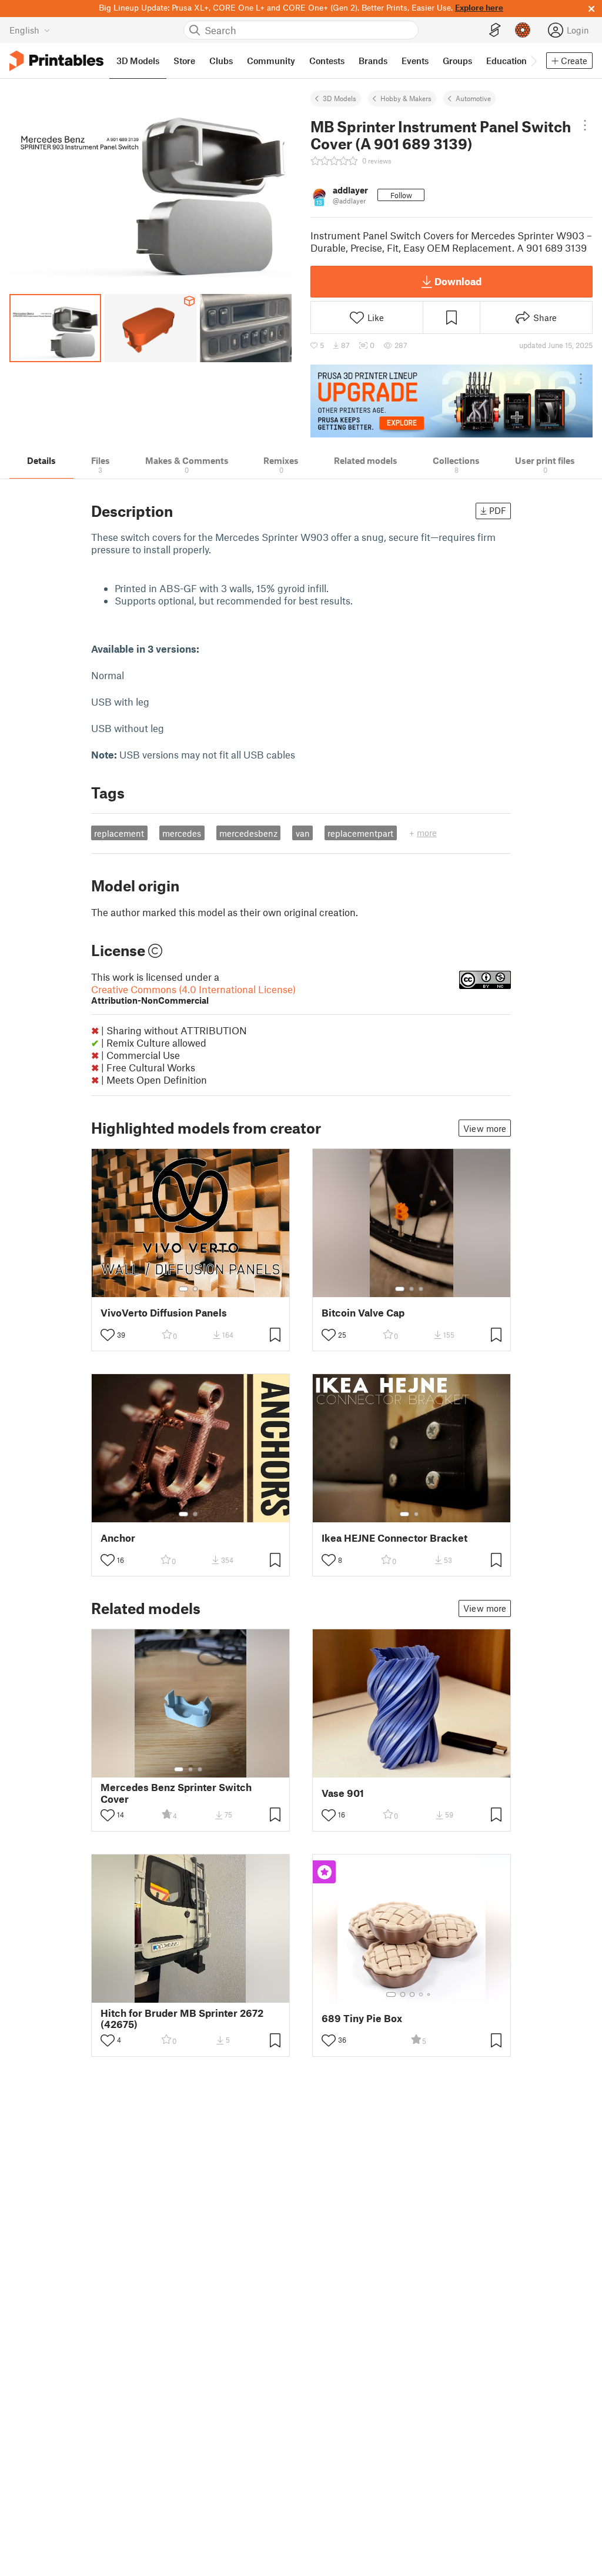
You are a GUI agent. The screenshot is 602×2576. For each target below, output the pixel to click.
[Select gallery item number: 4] (422, 1994)
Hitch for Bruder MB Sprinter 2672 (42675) (182, 2019)
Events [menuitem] (415, 61)
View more (485, 1128)
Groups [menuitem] (457, 61)
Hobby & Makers (406, 98)
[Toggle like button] (108, 1335)
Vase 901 (343, 1793)
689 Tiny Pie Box (362, 2018)
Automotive (473, 98)
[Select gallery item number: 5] (430, 1994)
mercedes (182, 833)
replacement (119, 833)
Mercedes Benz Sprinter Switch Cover (176, 1793)
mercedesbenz (248, 833)
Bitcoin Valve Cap (363, 1313)
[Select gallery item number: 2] (195, 1289)
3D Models (340, 98)
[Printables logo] (56, 61)
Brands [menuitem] (373, 61)
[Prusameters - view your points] (523, 30)
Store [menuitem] (184, 61)
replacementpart (360, 833)
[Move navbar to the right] (533, 61)
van (303, 833)
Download (458, 281)
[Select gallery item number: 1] (183, 1289)
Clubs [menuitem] (221, 61)
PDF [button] (498, 510)
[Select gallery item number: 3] (421, 1289)
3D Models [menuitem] (138, 61)
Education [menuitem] (506, 61)
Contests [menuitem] (327, 61)
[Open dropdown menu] (585, 125)
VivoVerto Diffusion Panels (164, 1313)
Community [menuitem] (271, 61)
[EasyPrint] (495, 30)
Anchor (118, 1538)
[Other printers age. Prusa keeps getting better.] (451, 401)
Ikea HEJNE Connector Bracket (394, 1538)
